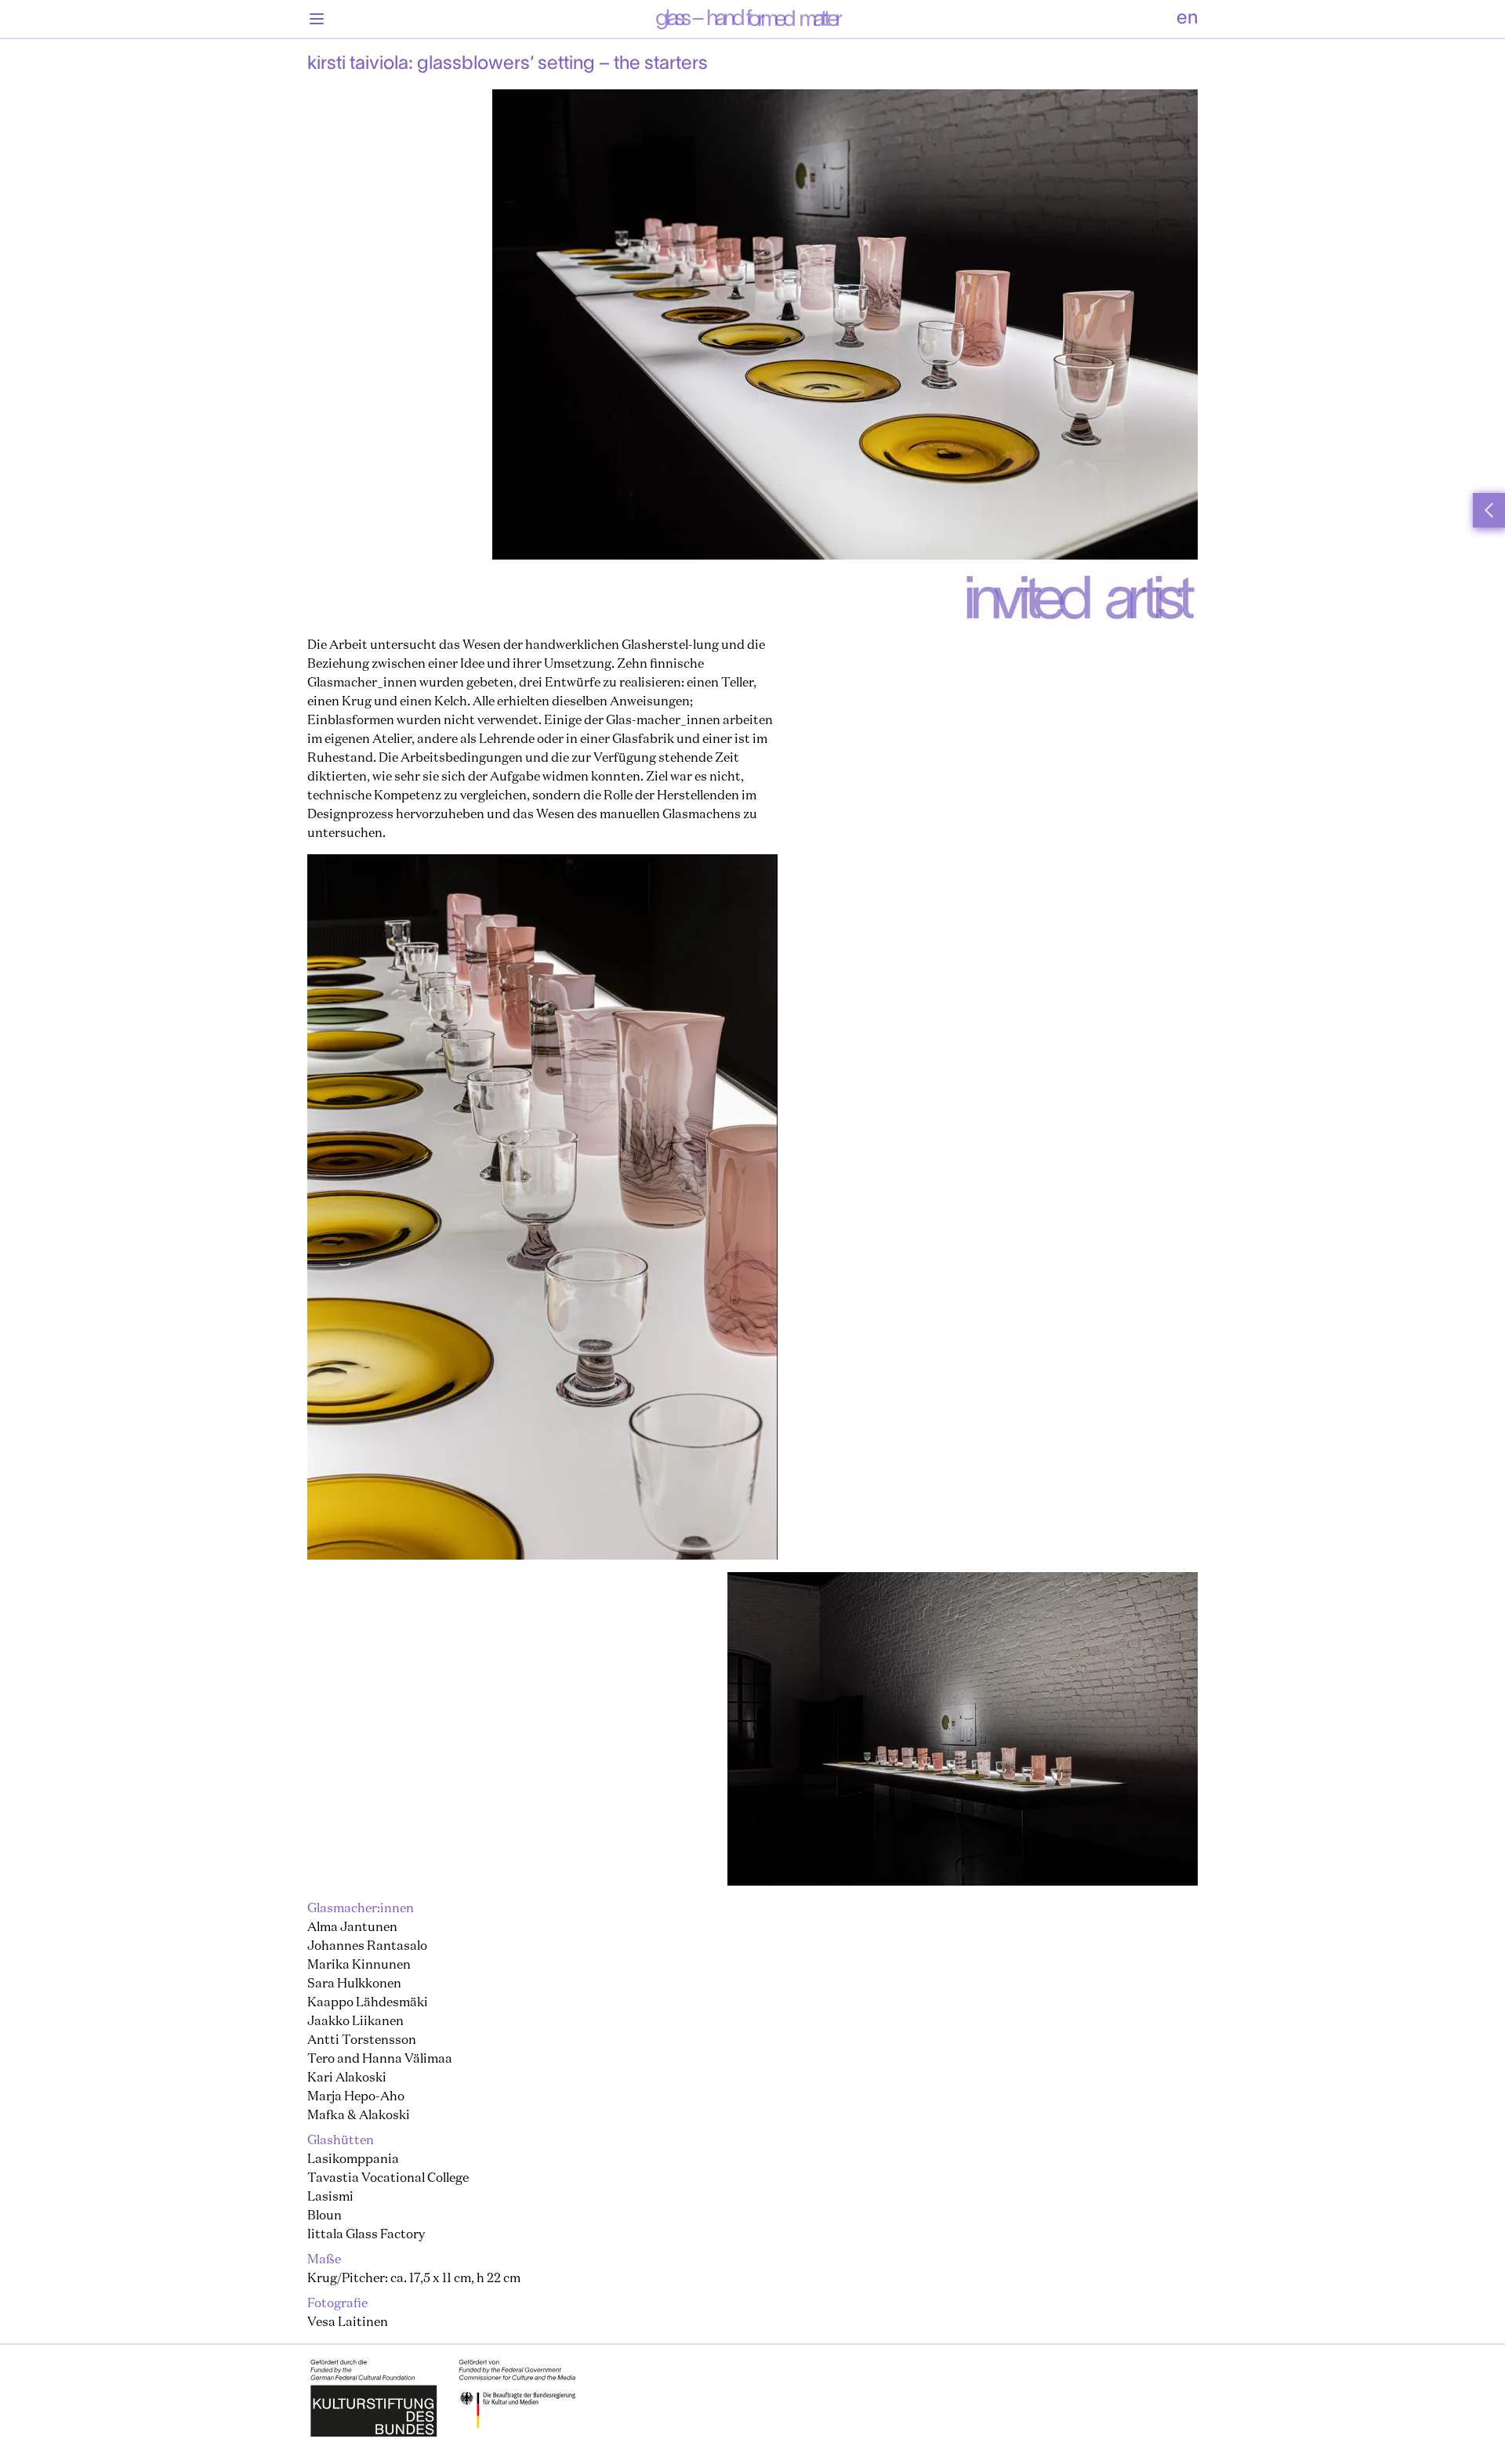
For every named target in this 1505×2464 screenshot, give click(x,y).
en (1187, 19)
